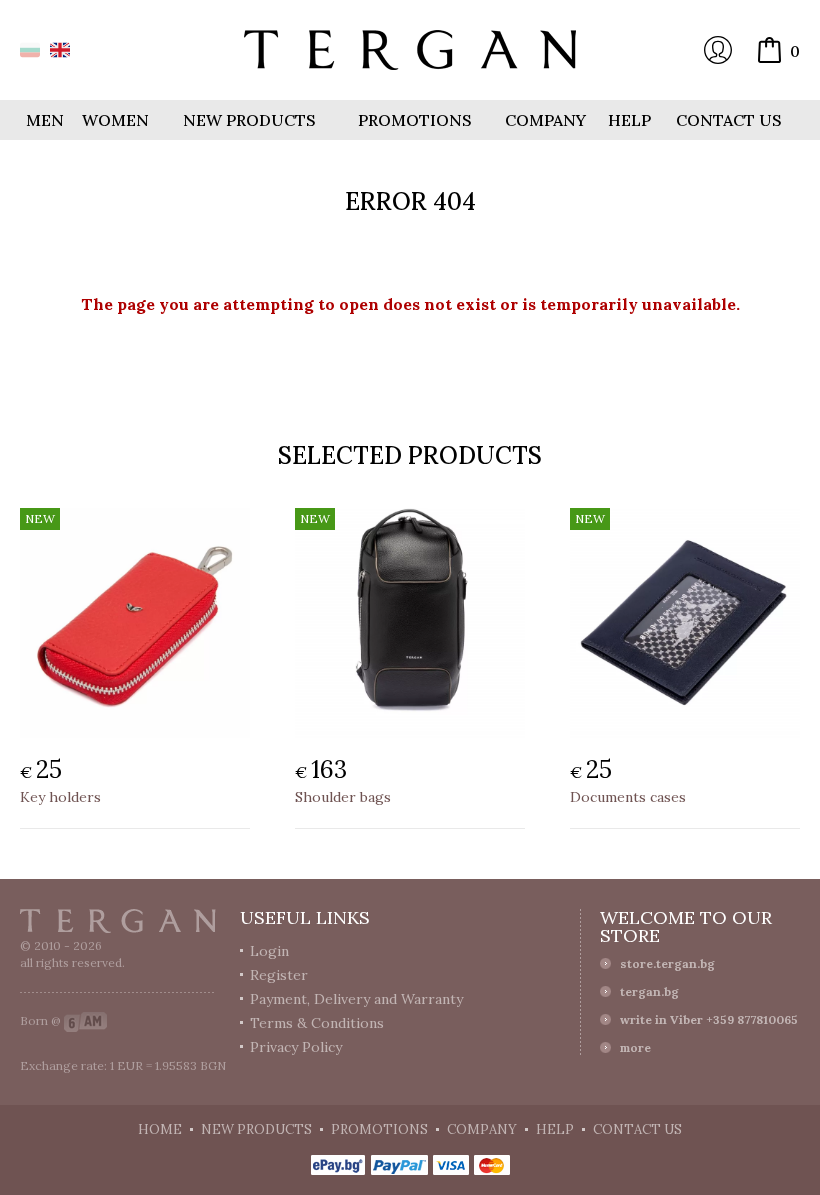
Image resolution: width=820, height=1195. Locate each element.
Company (545, 120)
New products (249, 120)
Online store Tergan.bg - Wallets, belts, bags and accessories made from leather (410, 50)
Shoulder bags (343, 797)
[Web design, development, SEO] (85, 1020)
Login (718, 50)
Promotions (415, 120)
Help (629, 120)
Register (279, 975)
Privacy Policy (296, 1047)
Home (160, 1129)
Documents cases (628, 797)
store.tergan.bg (667, 963)
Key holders (60, 797)
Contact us (729, 120)
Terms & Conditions (317, 1023)
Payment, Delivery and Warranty (356, 999)
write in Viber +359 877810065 (709, 1019)
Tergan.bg (118, 921)
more (635, 1047)
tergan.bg (649, 991)
